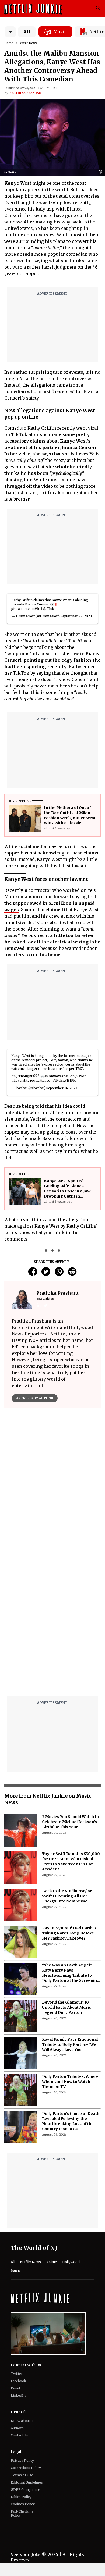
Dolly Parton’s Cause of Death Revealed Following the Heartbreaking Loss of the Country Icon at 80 (71, 2121)
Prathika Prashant (27, 93)
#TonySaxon (76, 1076)
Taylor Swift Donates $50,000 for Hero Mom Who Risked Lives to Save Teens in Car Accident (71, 1861)
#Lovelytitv (20, 1080)
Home (9, 43)
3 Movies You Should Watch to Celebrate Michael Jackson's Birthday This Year (70, 1822)
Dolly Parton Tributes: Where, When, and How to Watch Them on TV (71, 2082)
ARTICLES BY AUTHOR (35, 1398)
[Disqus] (52, 1624)
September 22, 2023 (76, 616)
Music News (28, 43)
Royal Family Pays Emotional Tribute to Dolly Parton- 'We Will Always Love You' (70, 2044)
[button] (102, 172)
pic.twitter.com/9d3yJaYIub (33, 609)
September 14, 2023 (62, 1088)
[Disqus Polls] (52, 1480)
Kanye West (18, 183)
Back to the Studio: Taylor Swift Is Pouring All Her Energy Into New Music (67, 1896)
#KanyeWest (55, 1076)
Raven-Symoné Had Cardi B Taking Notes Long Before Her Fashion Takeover (69, 1933)
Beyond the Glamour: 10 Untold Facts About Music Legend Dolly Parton (66, 2007)
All (27, 32)
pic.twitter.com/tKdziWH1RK (53, 1080)
